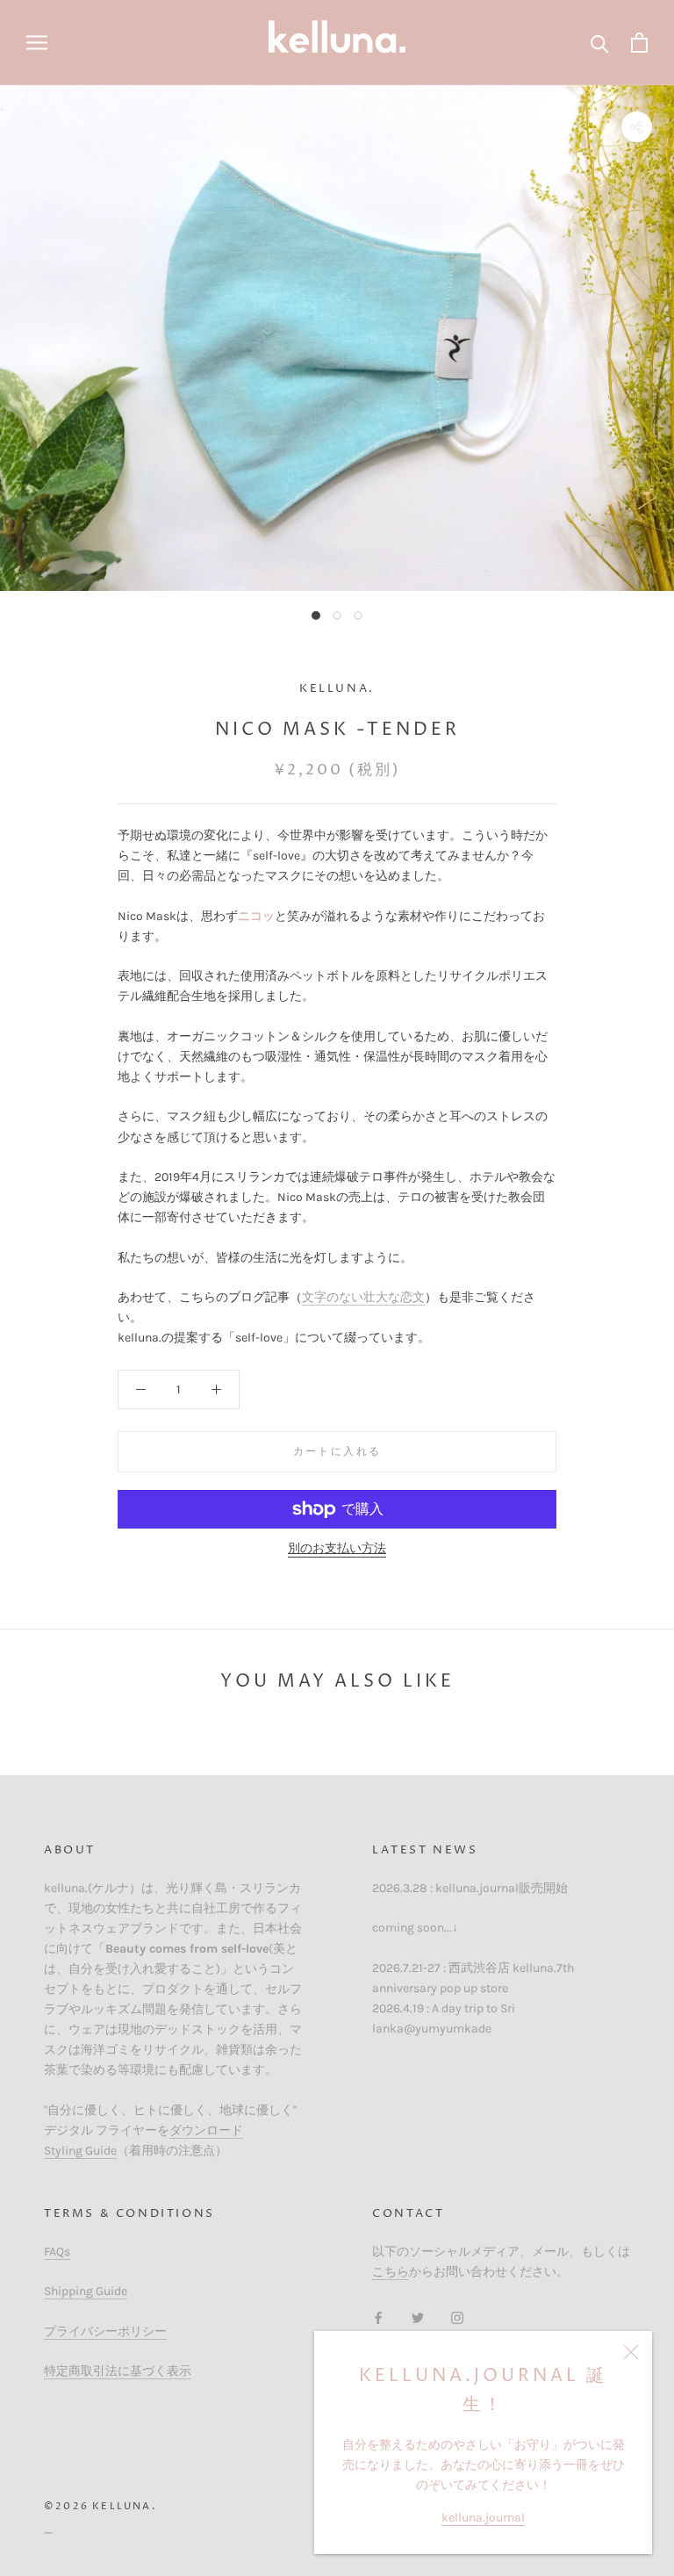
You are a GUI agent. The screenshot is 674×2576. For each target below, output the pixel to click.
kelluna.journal (483, 2518)
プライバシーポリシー (105, 2331)
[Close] (631, 2352)
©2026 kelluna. (100, 2506)
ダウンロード (206, 2130)
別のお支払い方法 (337, 1548)
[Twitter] (418, 2317)
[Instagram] (457, 2317)
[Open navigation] (37, 43)
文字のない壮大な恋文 (363, 1297)
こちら (391, 2272)
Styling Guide (80, 2151)
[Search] (600, 43)
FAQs (57, 2252)
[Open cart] (639, 43)
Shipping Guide (86, 2291)
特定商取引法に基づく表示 (118, 2371)
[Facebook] (378, 2317)
